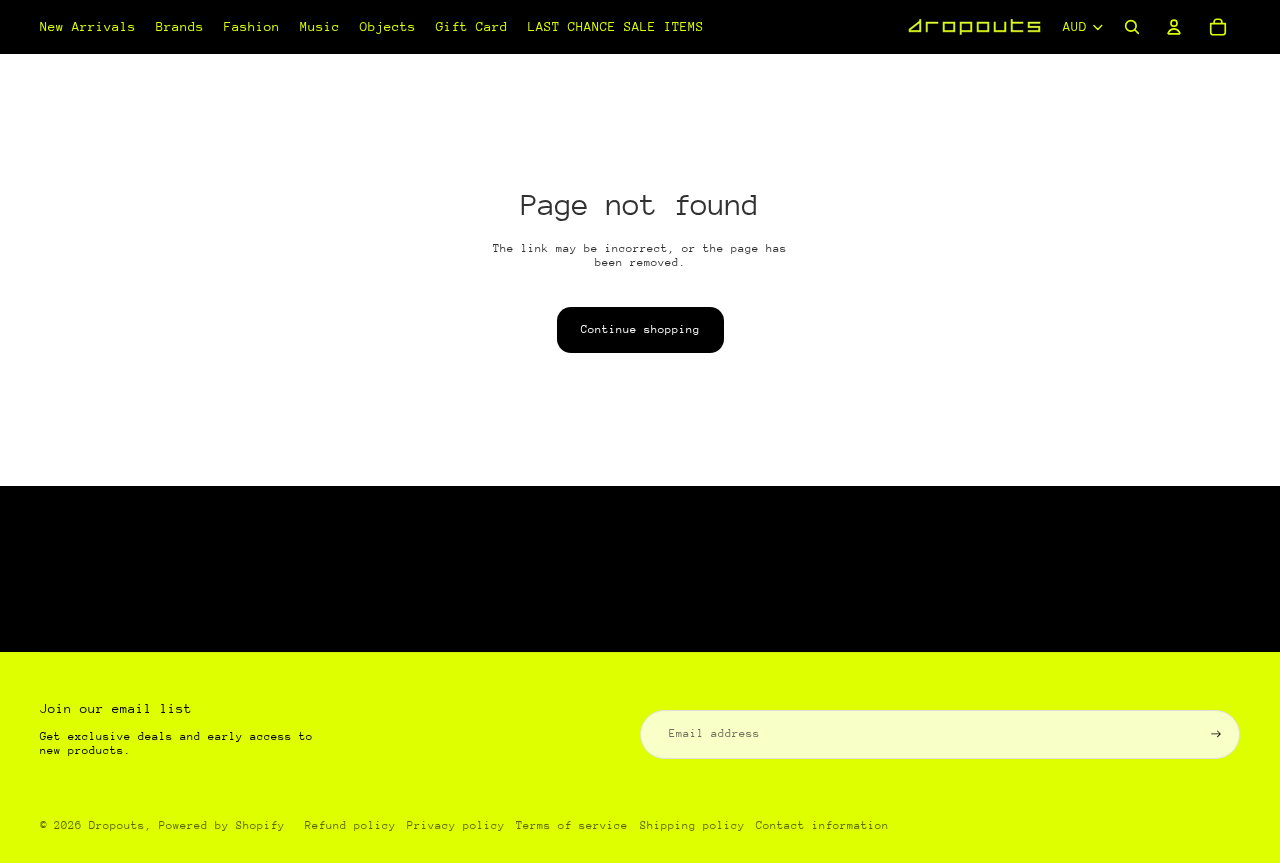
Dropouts (117, 825)
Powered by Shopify (222, 825)
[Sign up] (1216, 734)
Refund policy (350, 825)
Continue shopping (640, 329)
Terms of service (572, 825)
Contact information (822, 825)
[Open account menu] (1174, 27)
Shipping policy (692, 825)
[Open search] (1132, 27)
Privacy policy (456, 825)
